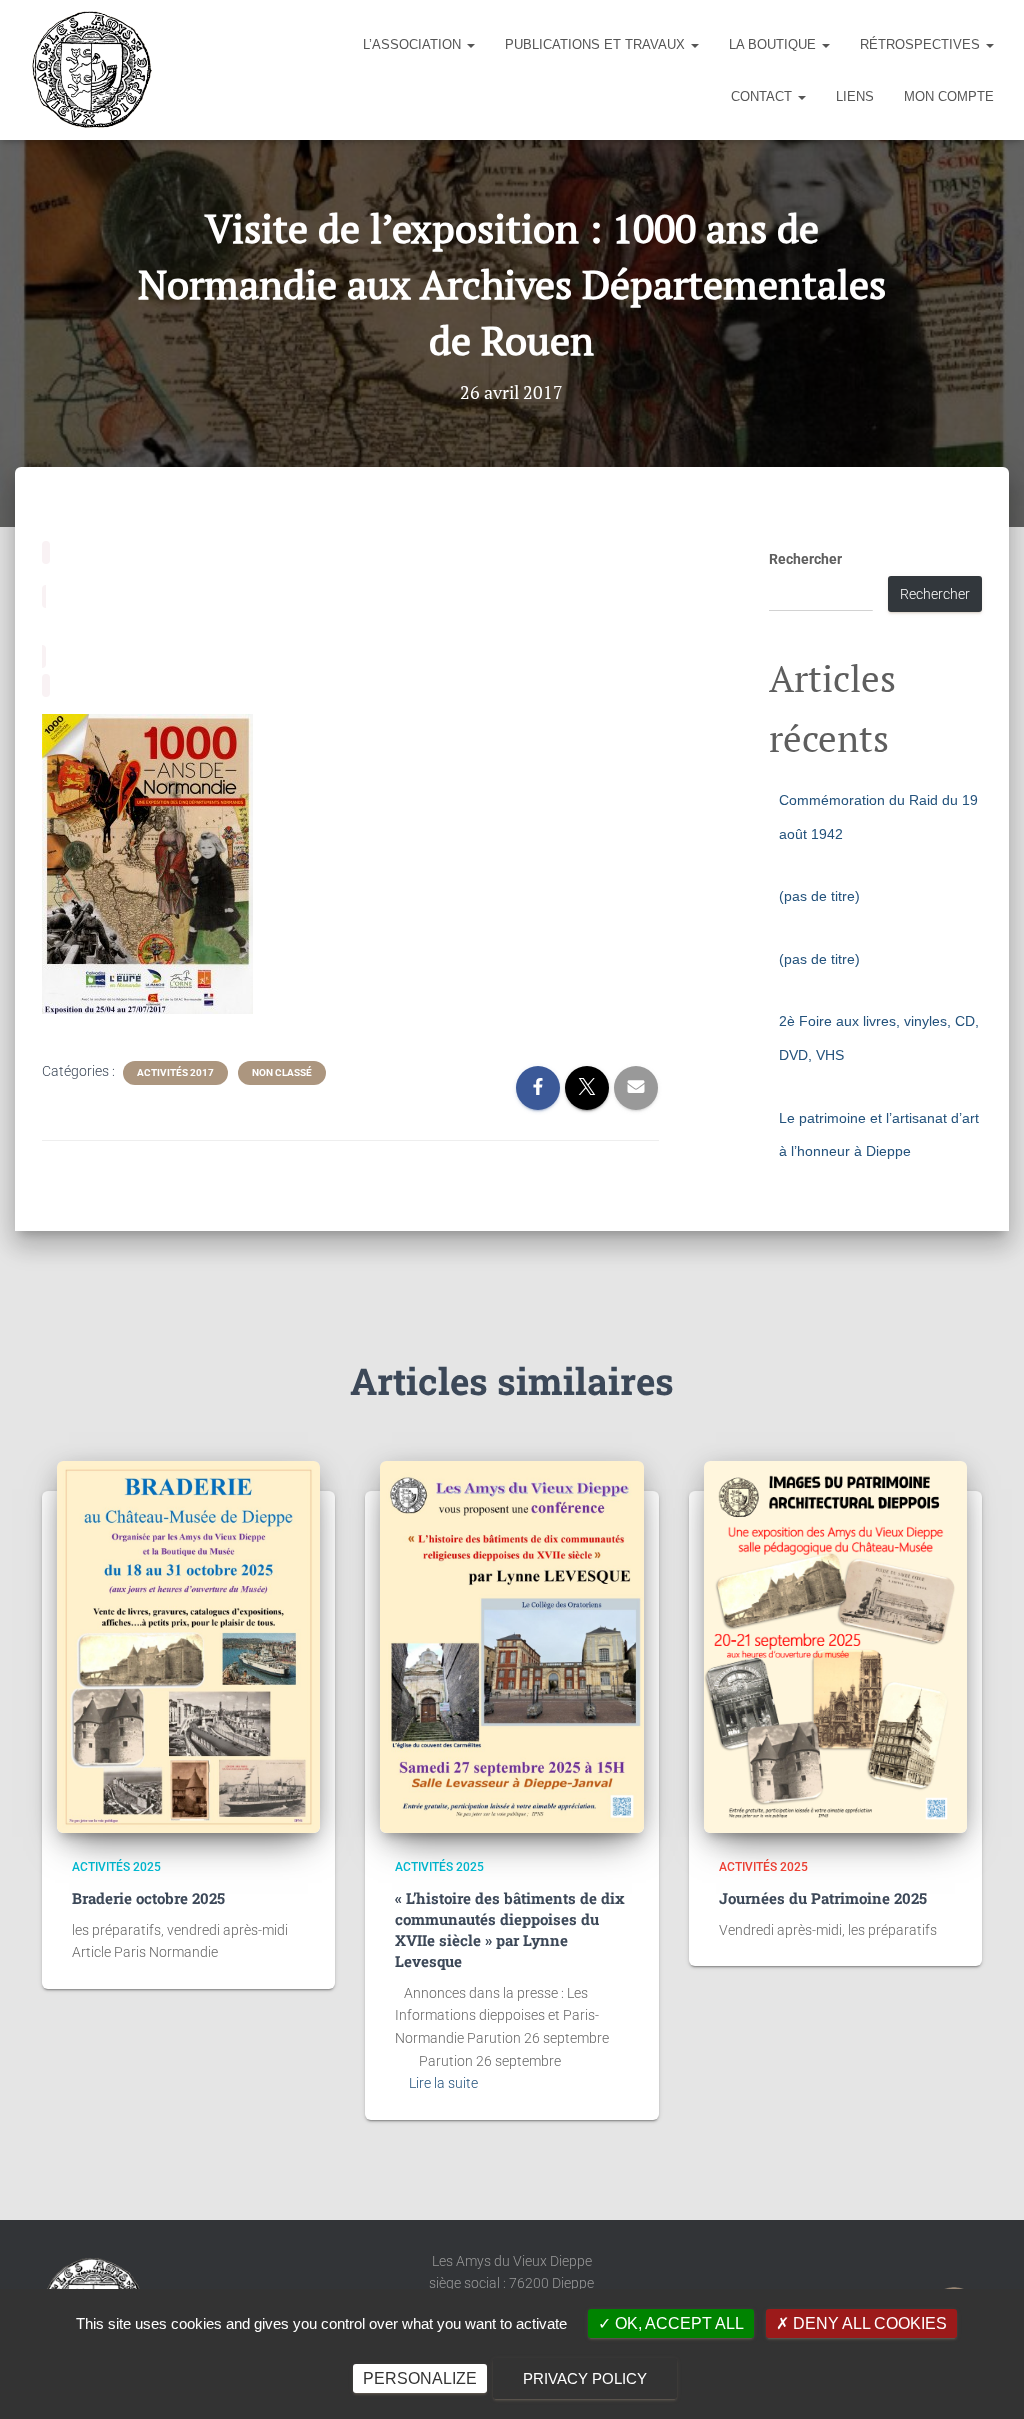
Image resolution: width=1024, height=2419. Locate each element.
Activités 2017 (175, 1072)
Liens (855, 96)
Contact (763, 96)
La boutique (774, 44)
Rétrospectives (922, 44)
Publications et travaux (597, 44)
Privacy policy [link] (585, 2378)
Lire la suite (443, 2083)
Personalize (420, 2378)
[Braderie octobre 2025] (188, 1647)
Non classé (282, 1072)
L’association (414, 44)
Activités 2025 (116, 1867)
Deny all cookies (868, 2323)
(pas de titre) (819, 896)
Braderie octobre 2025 (148, 1898)
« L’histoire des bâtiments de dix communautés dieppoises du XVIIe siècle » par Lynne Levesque (510, 1929)
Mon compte (949, 96)
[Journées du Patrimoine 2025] (835, 1647)
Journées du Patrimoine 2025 (823, 1898)
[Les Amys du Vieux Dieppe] (91, 70)
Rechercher (805, 559)
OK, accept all (677, 2323)
